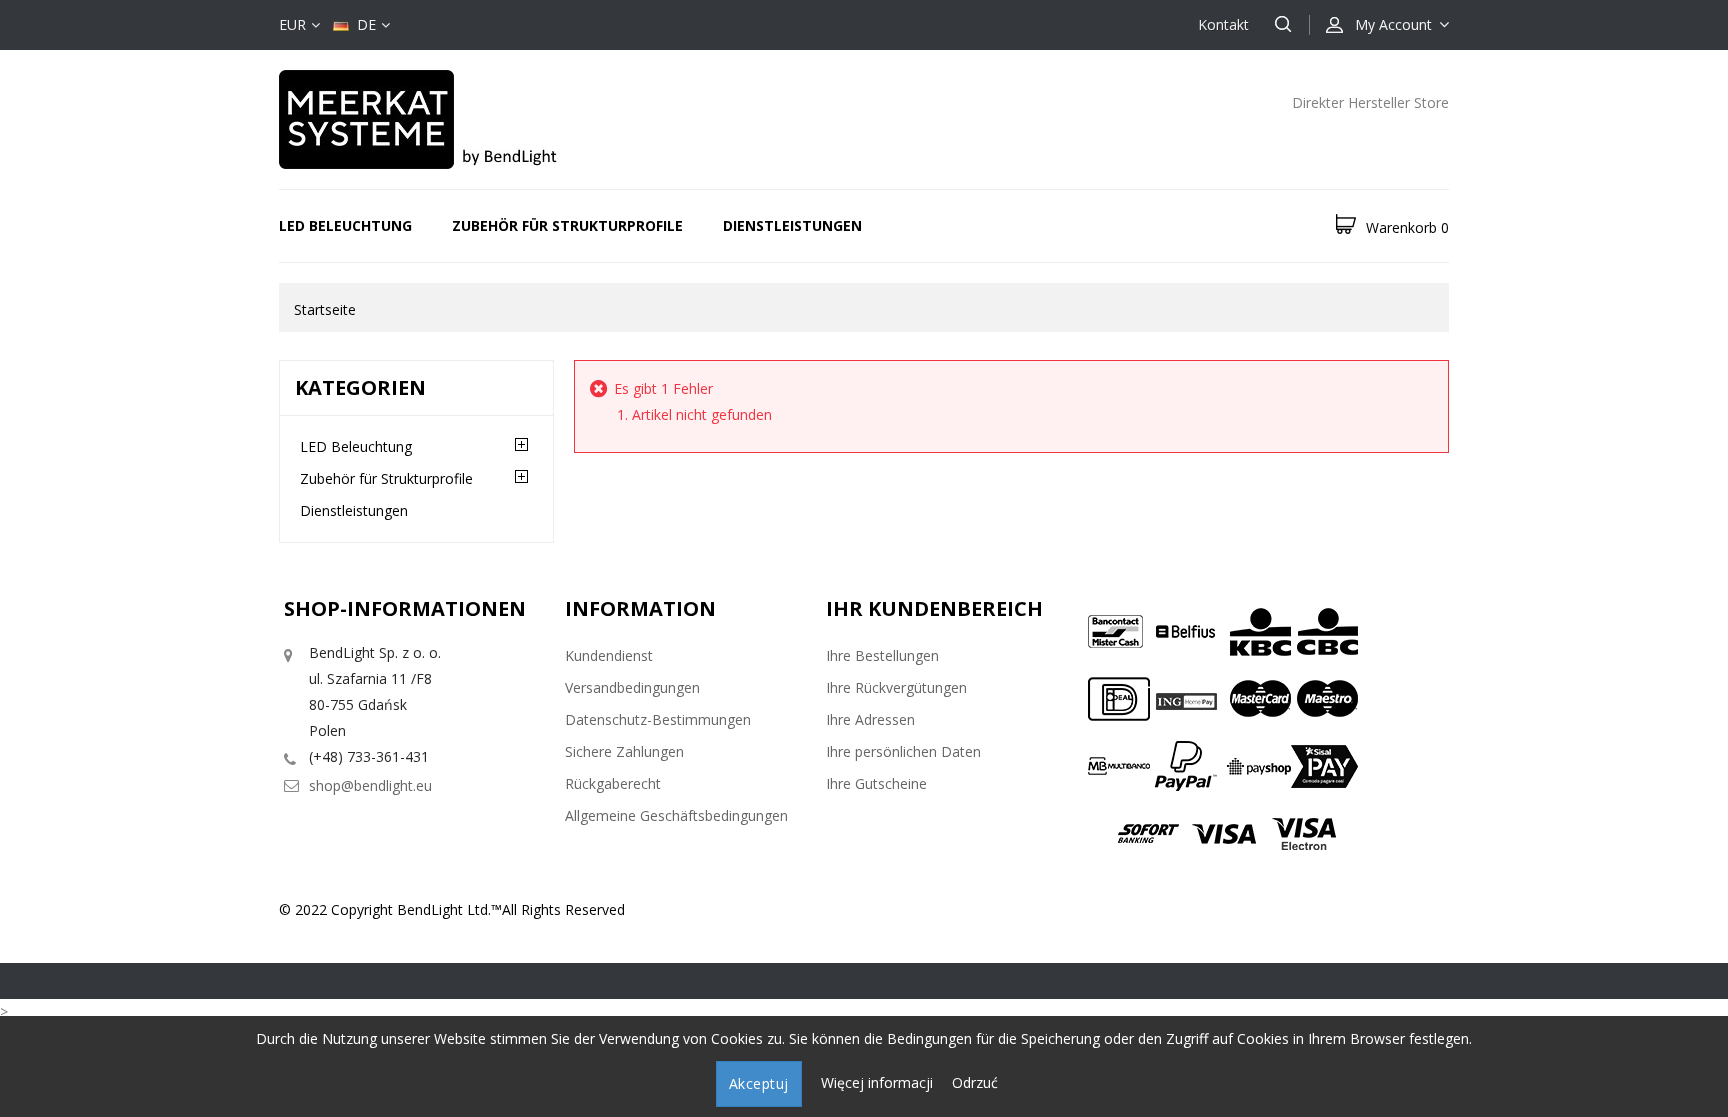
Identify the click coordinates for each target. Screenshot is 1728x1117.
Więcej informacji (879, 1082)
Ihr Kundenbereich (934, 608)
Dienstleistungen (792, 225)
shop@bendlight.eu (370, 785)
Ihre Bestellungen (882, 655)
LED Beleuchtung (345, 225)
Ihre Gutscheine (876, 783)
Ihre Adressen (870, 719)
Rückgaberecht (613, 783)
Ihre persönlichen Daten (903, 751)
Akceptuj (759, 1083)
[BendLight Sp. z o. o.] (454, 117)
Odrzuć (975, 1082)
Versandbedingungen (632, 687)
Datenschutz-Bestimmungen (658, 719)
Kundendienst (609, 655)
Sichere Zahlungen (624, 751)
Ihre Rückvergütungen (896, 687)
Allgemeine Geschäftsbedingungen (676, 815)
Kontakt (1223, 24)
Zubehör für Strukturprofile (567, 225)
